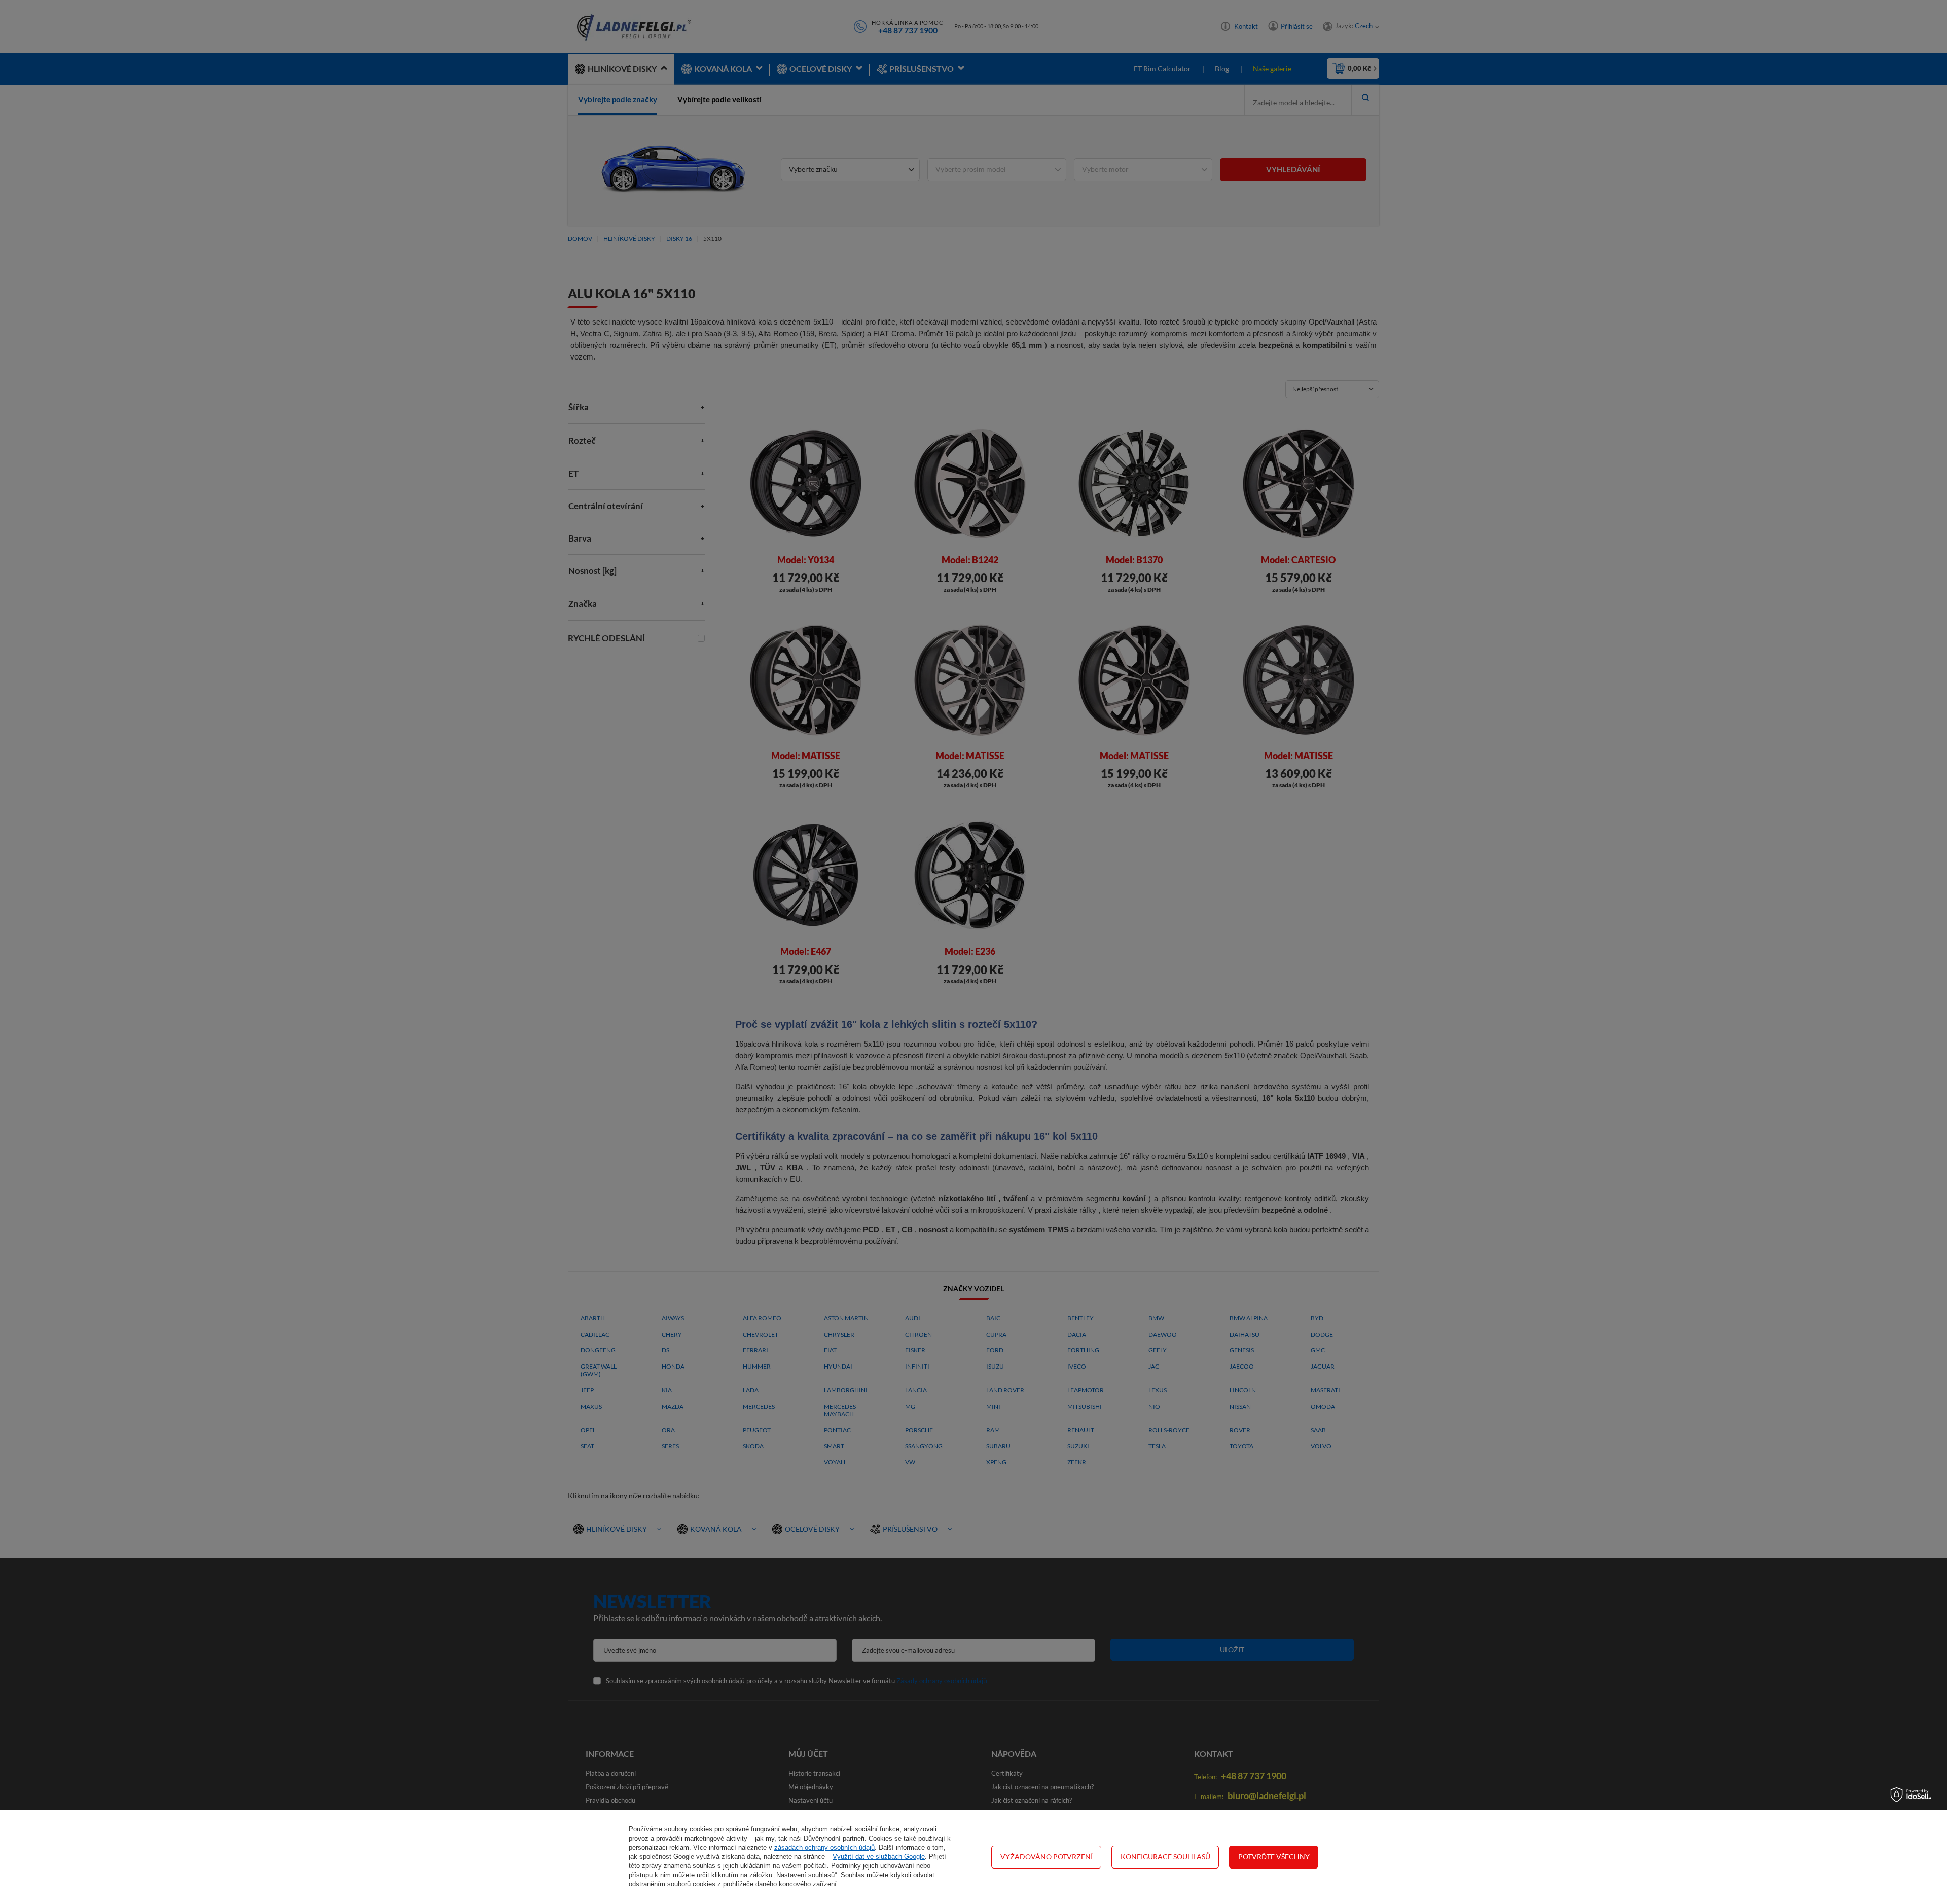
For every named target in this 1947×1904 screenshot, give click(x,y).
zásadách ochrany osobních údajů (824, 1847)
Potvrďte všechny (1274, 1857)
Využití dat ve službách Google (879, 1857)
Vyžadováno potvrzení (1047, 1857)
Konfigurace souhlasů (1165, 1857)
